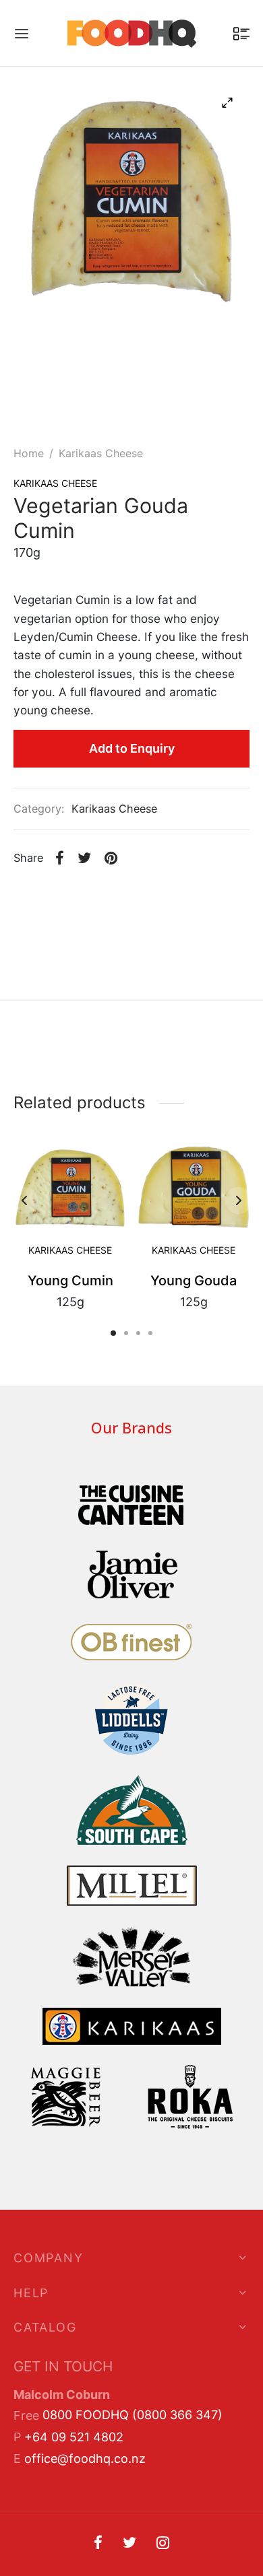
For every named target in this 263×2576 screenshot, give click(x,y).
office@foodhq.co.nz (85, 2459)
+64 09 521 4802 (74, 2437)
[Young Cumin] (70, 1183)
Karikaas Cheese (101, 453)
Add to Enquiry (132, 748)
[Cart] (241, 34)
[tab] (131, 1035)
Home (29, 453)
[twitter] (129, 2544)
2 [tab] (126, 1333)
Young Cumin (70, 1280)
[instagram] (163, 2544)
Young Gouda (194, 1280)
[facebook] (98, 2544)
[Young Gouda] (194, 1183)
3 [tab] (138, 1333)
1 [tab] (113, 1333)
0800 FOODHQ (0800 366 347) (133, 2415)
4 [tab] (150, 1333)
